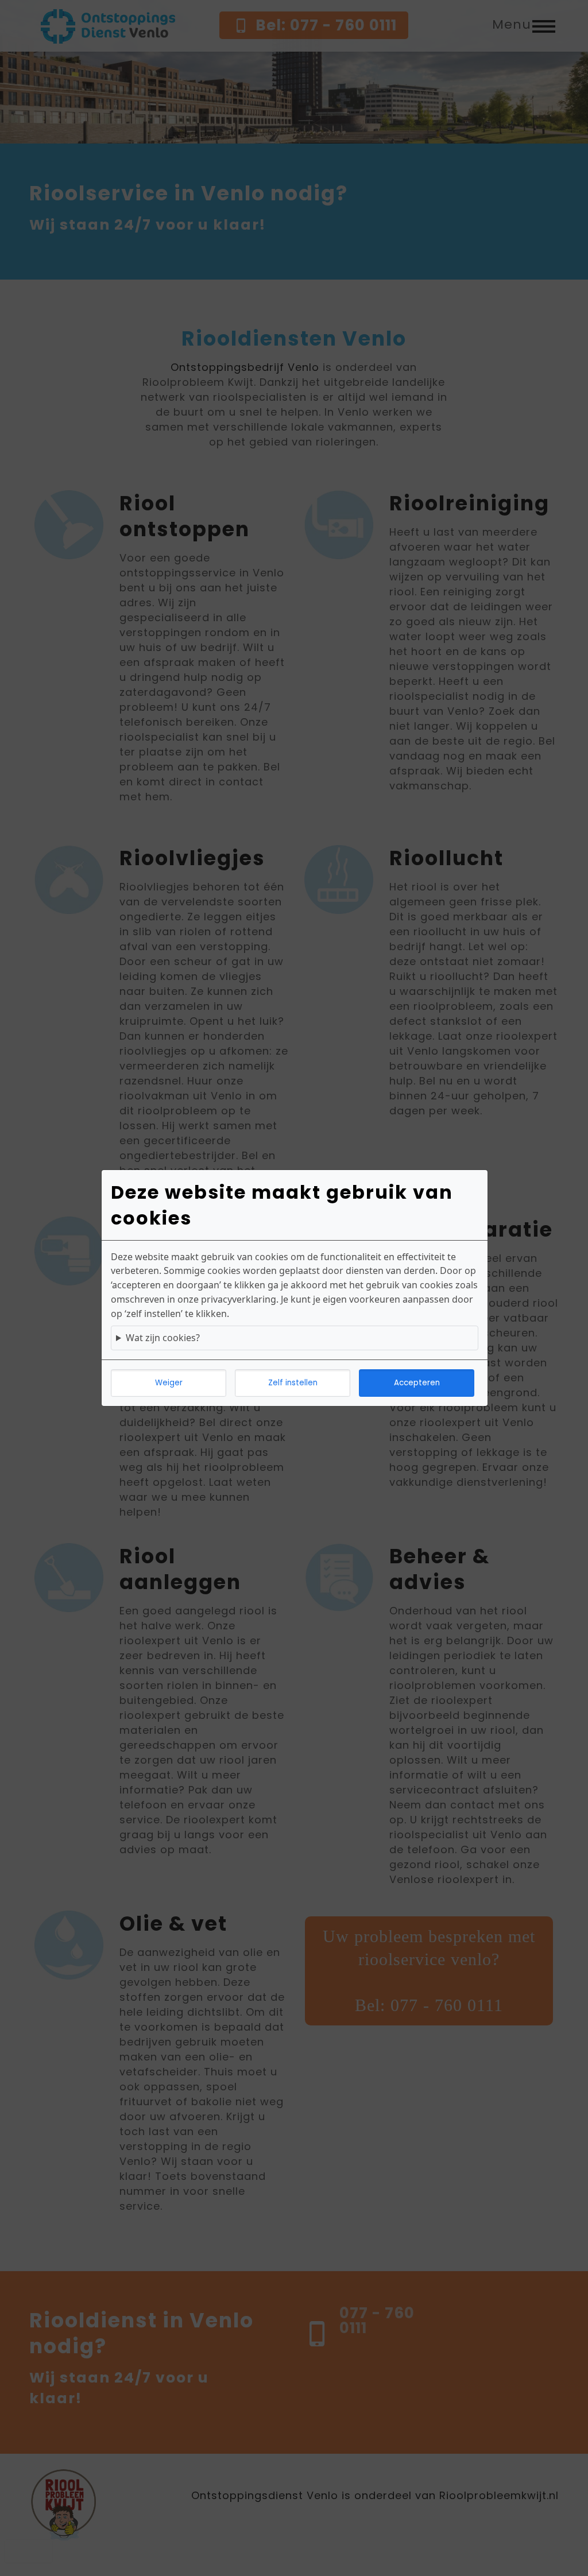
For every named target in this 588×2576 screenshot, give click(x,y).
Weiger (169, 1383)
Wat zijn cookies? (163, 1338)
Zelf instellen (293, 1383)
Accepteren (417, 1383)
